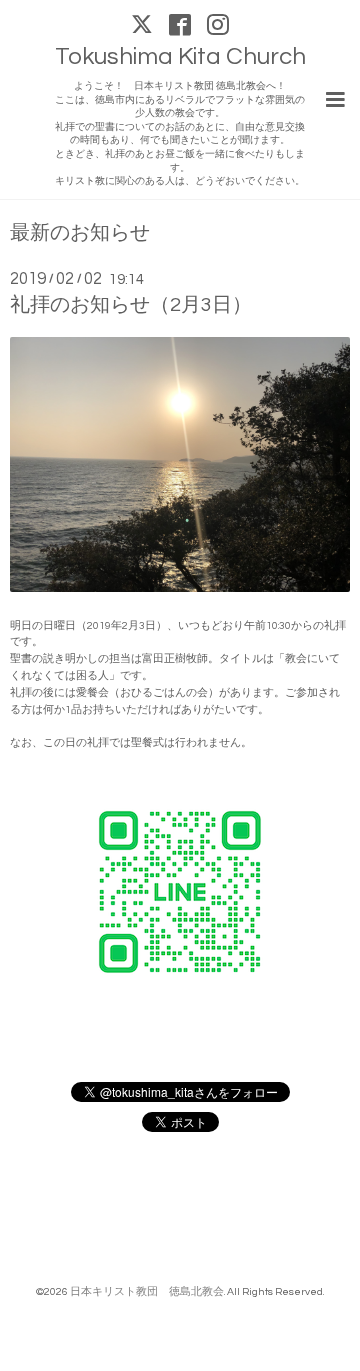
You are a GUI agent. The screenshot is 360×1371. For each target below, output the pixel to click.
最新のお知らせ (80, 233)
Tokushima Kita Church (180, 56)
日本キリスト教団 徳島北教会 (147, 1291)
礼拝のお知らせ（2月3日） (131, 305)
